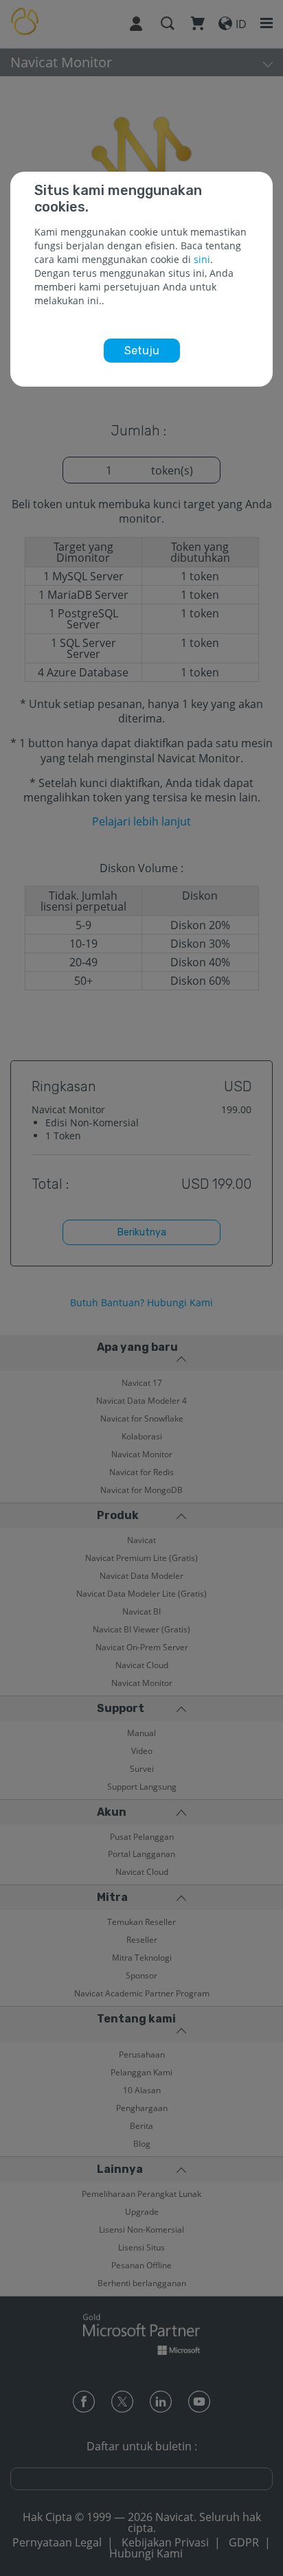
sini (202, 259)
